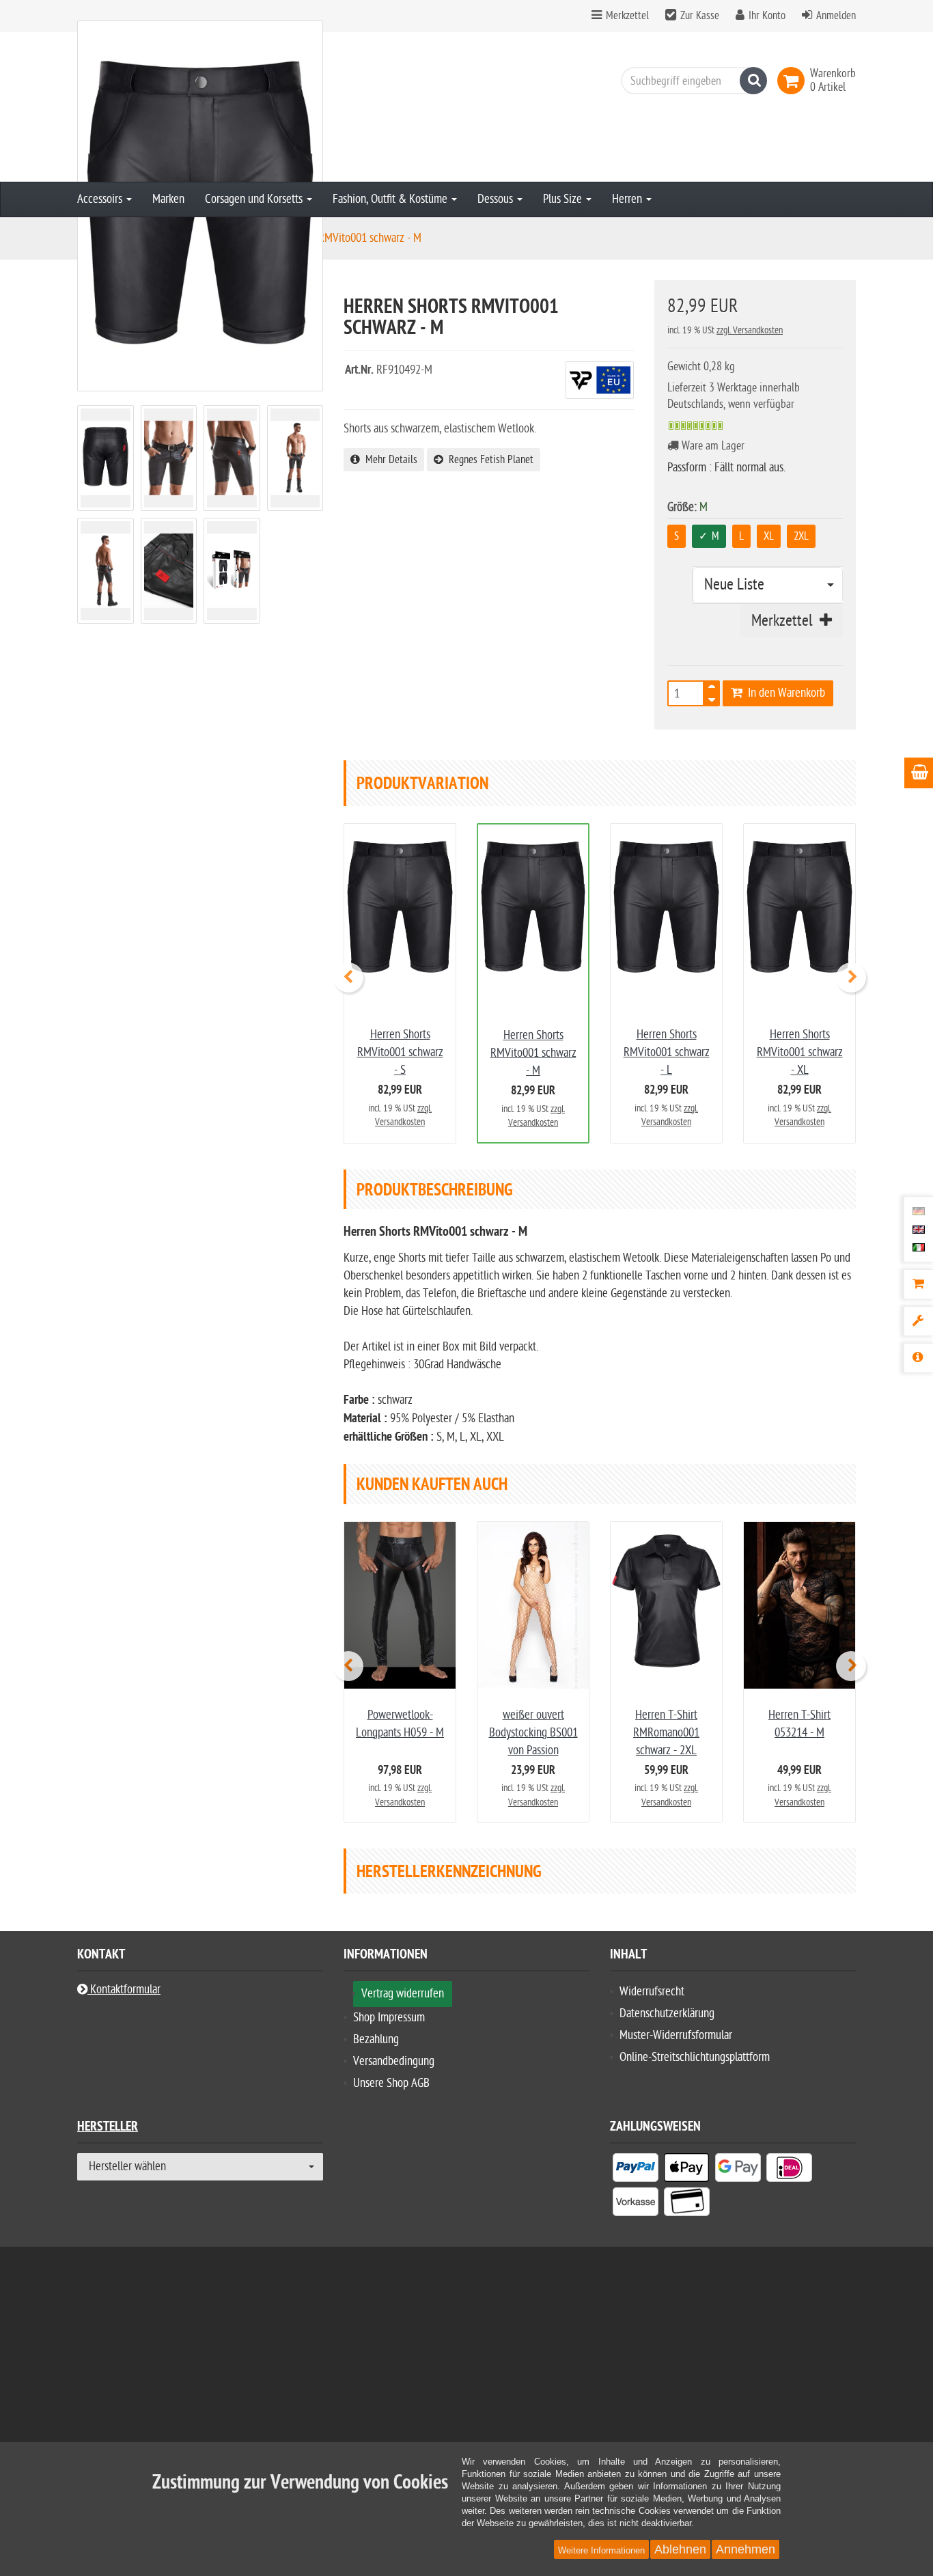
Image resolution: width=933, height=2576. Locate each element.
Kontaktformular (124, 1990)
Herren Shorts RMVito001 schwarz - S (400, 1052)
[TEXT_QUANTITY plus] (712, 689)
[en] (919, 1229)
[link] (794, 81)
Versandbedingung (394, 2061)
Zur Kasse (700, 16)
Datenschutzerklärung (667, 2013)
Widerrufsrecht (652, 1992)
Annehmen (746, 2549)
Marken (168, 199)
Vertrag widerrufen (403, 1994)
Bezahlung (376, 2039)
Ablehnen (680, 2549)
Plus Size (564, 199)
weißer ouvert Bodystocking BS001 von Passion (533, 1733)
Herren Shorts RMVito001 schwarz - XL (800, 1052)
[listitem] (636, 2170)
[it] (919, 1247)
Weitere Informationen (601, 2550)
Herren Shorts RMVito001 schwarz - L (667, 1052)
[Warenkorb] (918, 1284)
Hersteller (108, 2128)
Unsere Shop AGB (391, 2083)
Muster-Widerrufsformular (676, 2035)
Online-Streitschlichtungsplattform (695, 2057)
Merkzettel (626, 16)
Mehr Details (389, 460)
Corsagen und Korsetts (255, 199)
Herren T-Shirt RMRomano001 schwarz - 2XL (666, 1733)
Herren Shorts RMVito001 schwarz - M (533, 1053)
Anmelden (836, 16)
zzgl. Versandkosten (750, 330)
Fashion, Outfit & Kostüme (391, 199)
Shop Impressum (389, 2018)
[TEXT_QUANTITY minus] (712, 697)
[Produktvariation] (918, 1321)
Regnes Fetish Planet (488, 460)
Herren (628, 199)
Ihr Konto (767, 16)
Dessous (497, 199)
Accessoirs (101, 199)
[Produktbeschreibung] (918, 1358)
